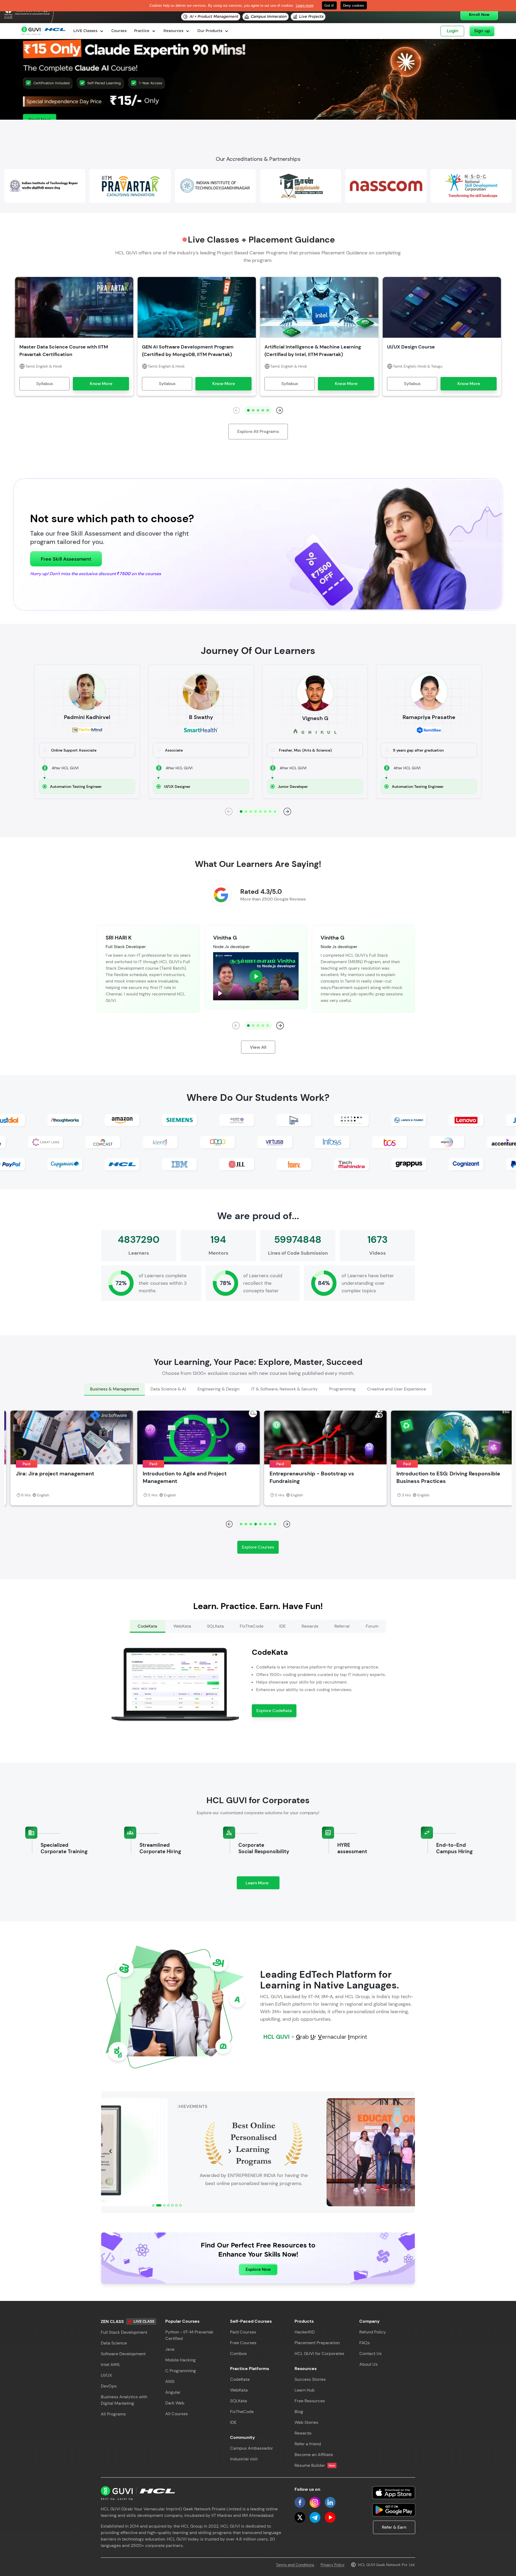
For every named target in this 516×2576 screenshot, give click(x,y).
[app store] (394, 2493)
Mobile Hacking (180, 2360)
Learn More (263, 1885)
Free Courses (243, 2343)
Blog (299, 2412)
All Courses (177, 2414)
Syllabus (45, 384)
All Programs (113, 2414)
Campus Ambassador (252, 2448)
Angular (173, 2392)
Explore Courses (258, 1547)
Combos (238, 2353)
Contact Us (370, 2353)
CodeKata (240, 2379)
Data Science (114, 2343)
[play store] (394, 2510)
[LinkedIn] (330, 2502)
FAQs (365, 2343)
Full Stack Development (124, 2332)
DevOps (109, 2386)
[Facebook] (300, 2502)
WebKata (239, 2390)
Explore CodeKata (274, 1711)
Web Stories (306, 2422)
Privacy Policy (333, 2565)
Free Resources (310, 2401)
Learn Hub (305, 2390)
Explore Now (258, 2269)
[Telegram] (315, 2517)
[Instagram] (315, 2502)
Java (170, 2349)
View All (258, 1047)
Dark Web (175, 2403)
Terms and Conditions (295, 2565)
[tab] (114, 1390)
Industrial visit (244, 2459)
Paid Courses (243, 2332)
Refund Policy (373, 2332)
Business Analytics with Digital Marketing (124, 2400)
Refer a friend (308, 2444)
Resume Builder (315, 2465)
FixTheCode (242, 2412)
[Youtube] (330, 2517)
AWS (170, 2381)
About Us (368, 2364)
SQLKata (239, 2401)
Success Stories (310, 2379)
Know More (101, 384)
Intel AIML (111, 2365)
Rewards (303, 2433)
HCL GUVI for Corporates (319, 2353)
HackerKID (305, 2332)
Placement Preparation (317, 2343)
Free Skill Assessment (66, 559)
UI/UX (106, 2375)
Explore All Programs (258, 431)
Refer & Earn (394, 2527)
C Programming (181, 2371)
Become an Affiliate (314, 2455)
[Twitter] (300, 2517)
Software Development (123, 2354)
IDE (233, 2422)
